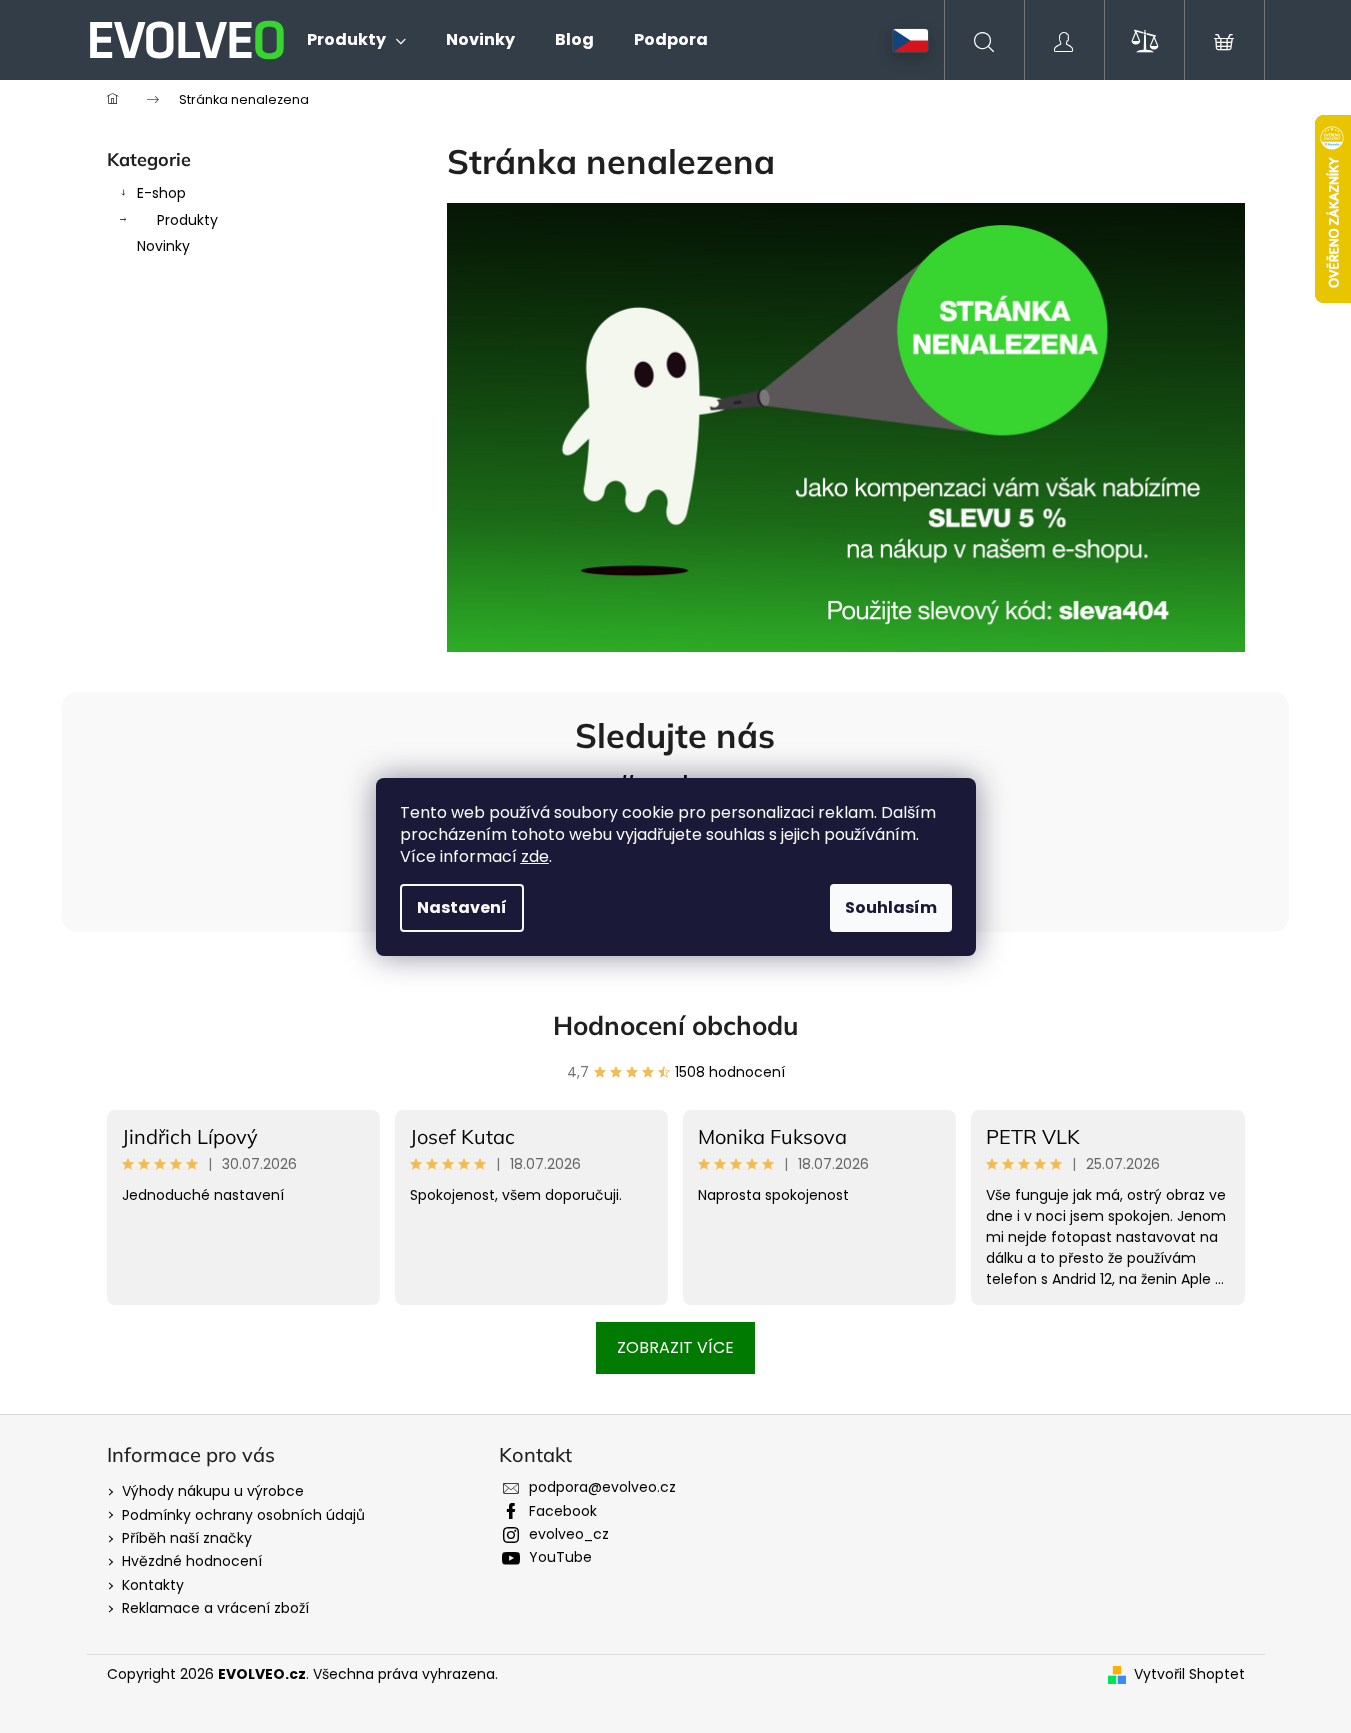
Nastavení (462, 907)
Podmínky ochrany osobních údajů (243, 1515)
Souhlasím (891, 907)
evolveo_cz (569, 1534)
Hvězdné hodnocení (192, 1561)
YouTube (560, 1557)
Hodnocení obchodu (676, 1025)
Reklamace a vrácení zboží (215, 1608)
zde (535, 856)
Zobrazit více (675, 1347)
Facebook (563, 1511)
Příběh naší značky (187, 1538)
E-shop (161, 193)
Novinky (163, 246)
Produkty (187, 220)
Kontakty (153, 1585)
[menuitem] (356, 40)
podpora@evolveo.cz (602, 1487)
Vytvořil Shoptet (1189, 1674)
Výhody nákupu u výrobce (213, 1491)
